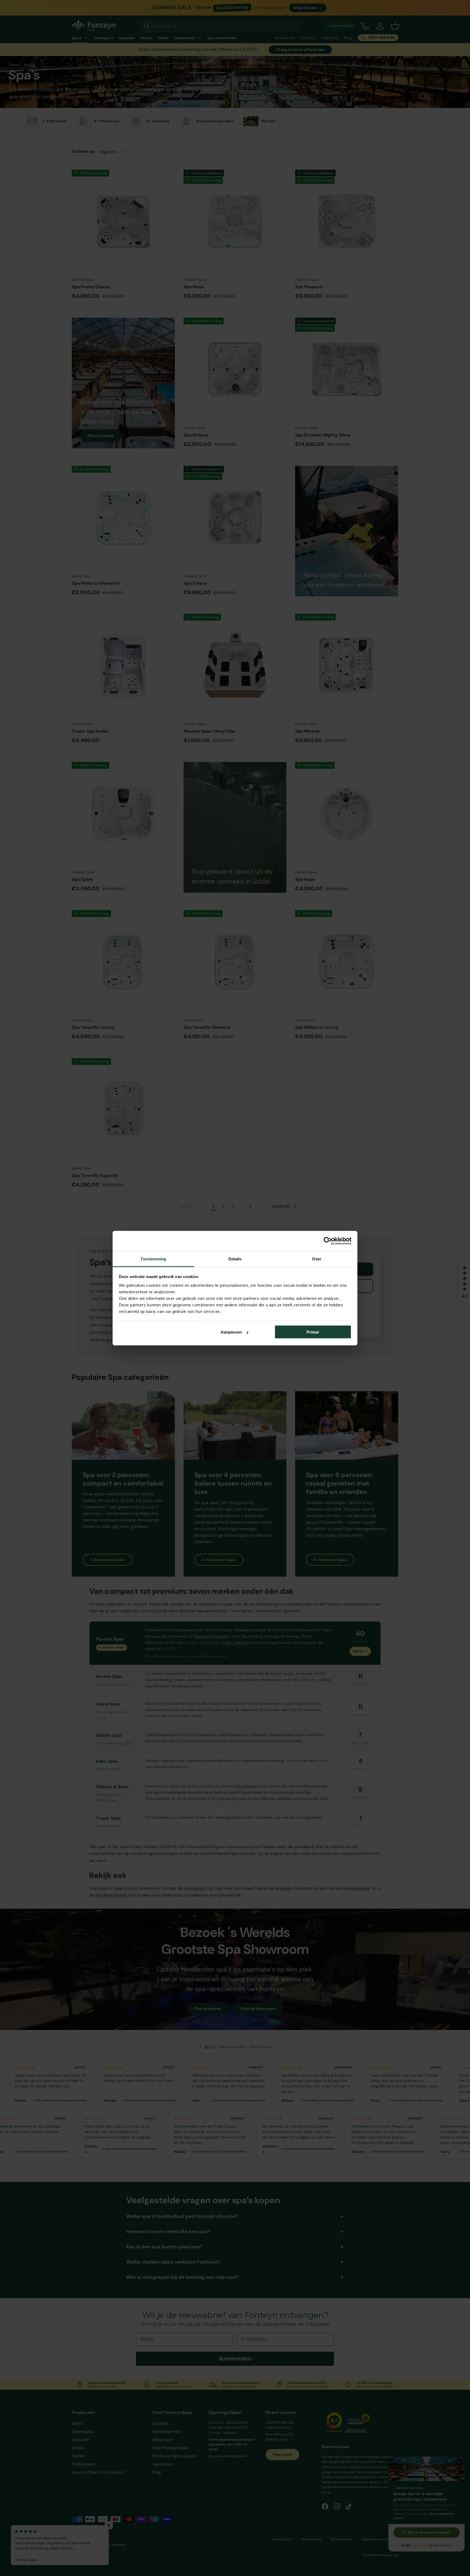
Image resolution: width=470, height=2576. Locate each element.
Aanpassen (231, 1332)
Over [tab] (317, 1259)
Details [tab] (235, 1259)
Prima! (313, 1332)
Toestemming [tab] (153, 1259)
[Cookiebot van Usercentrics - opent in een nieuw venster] (328, 1241)
